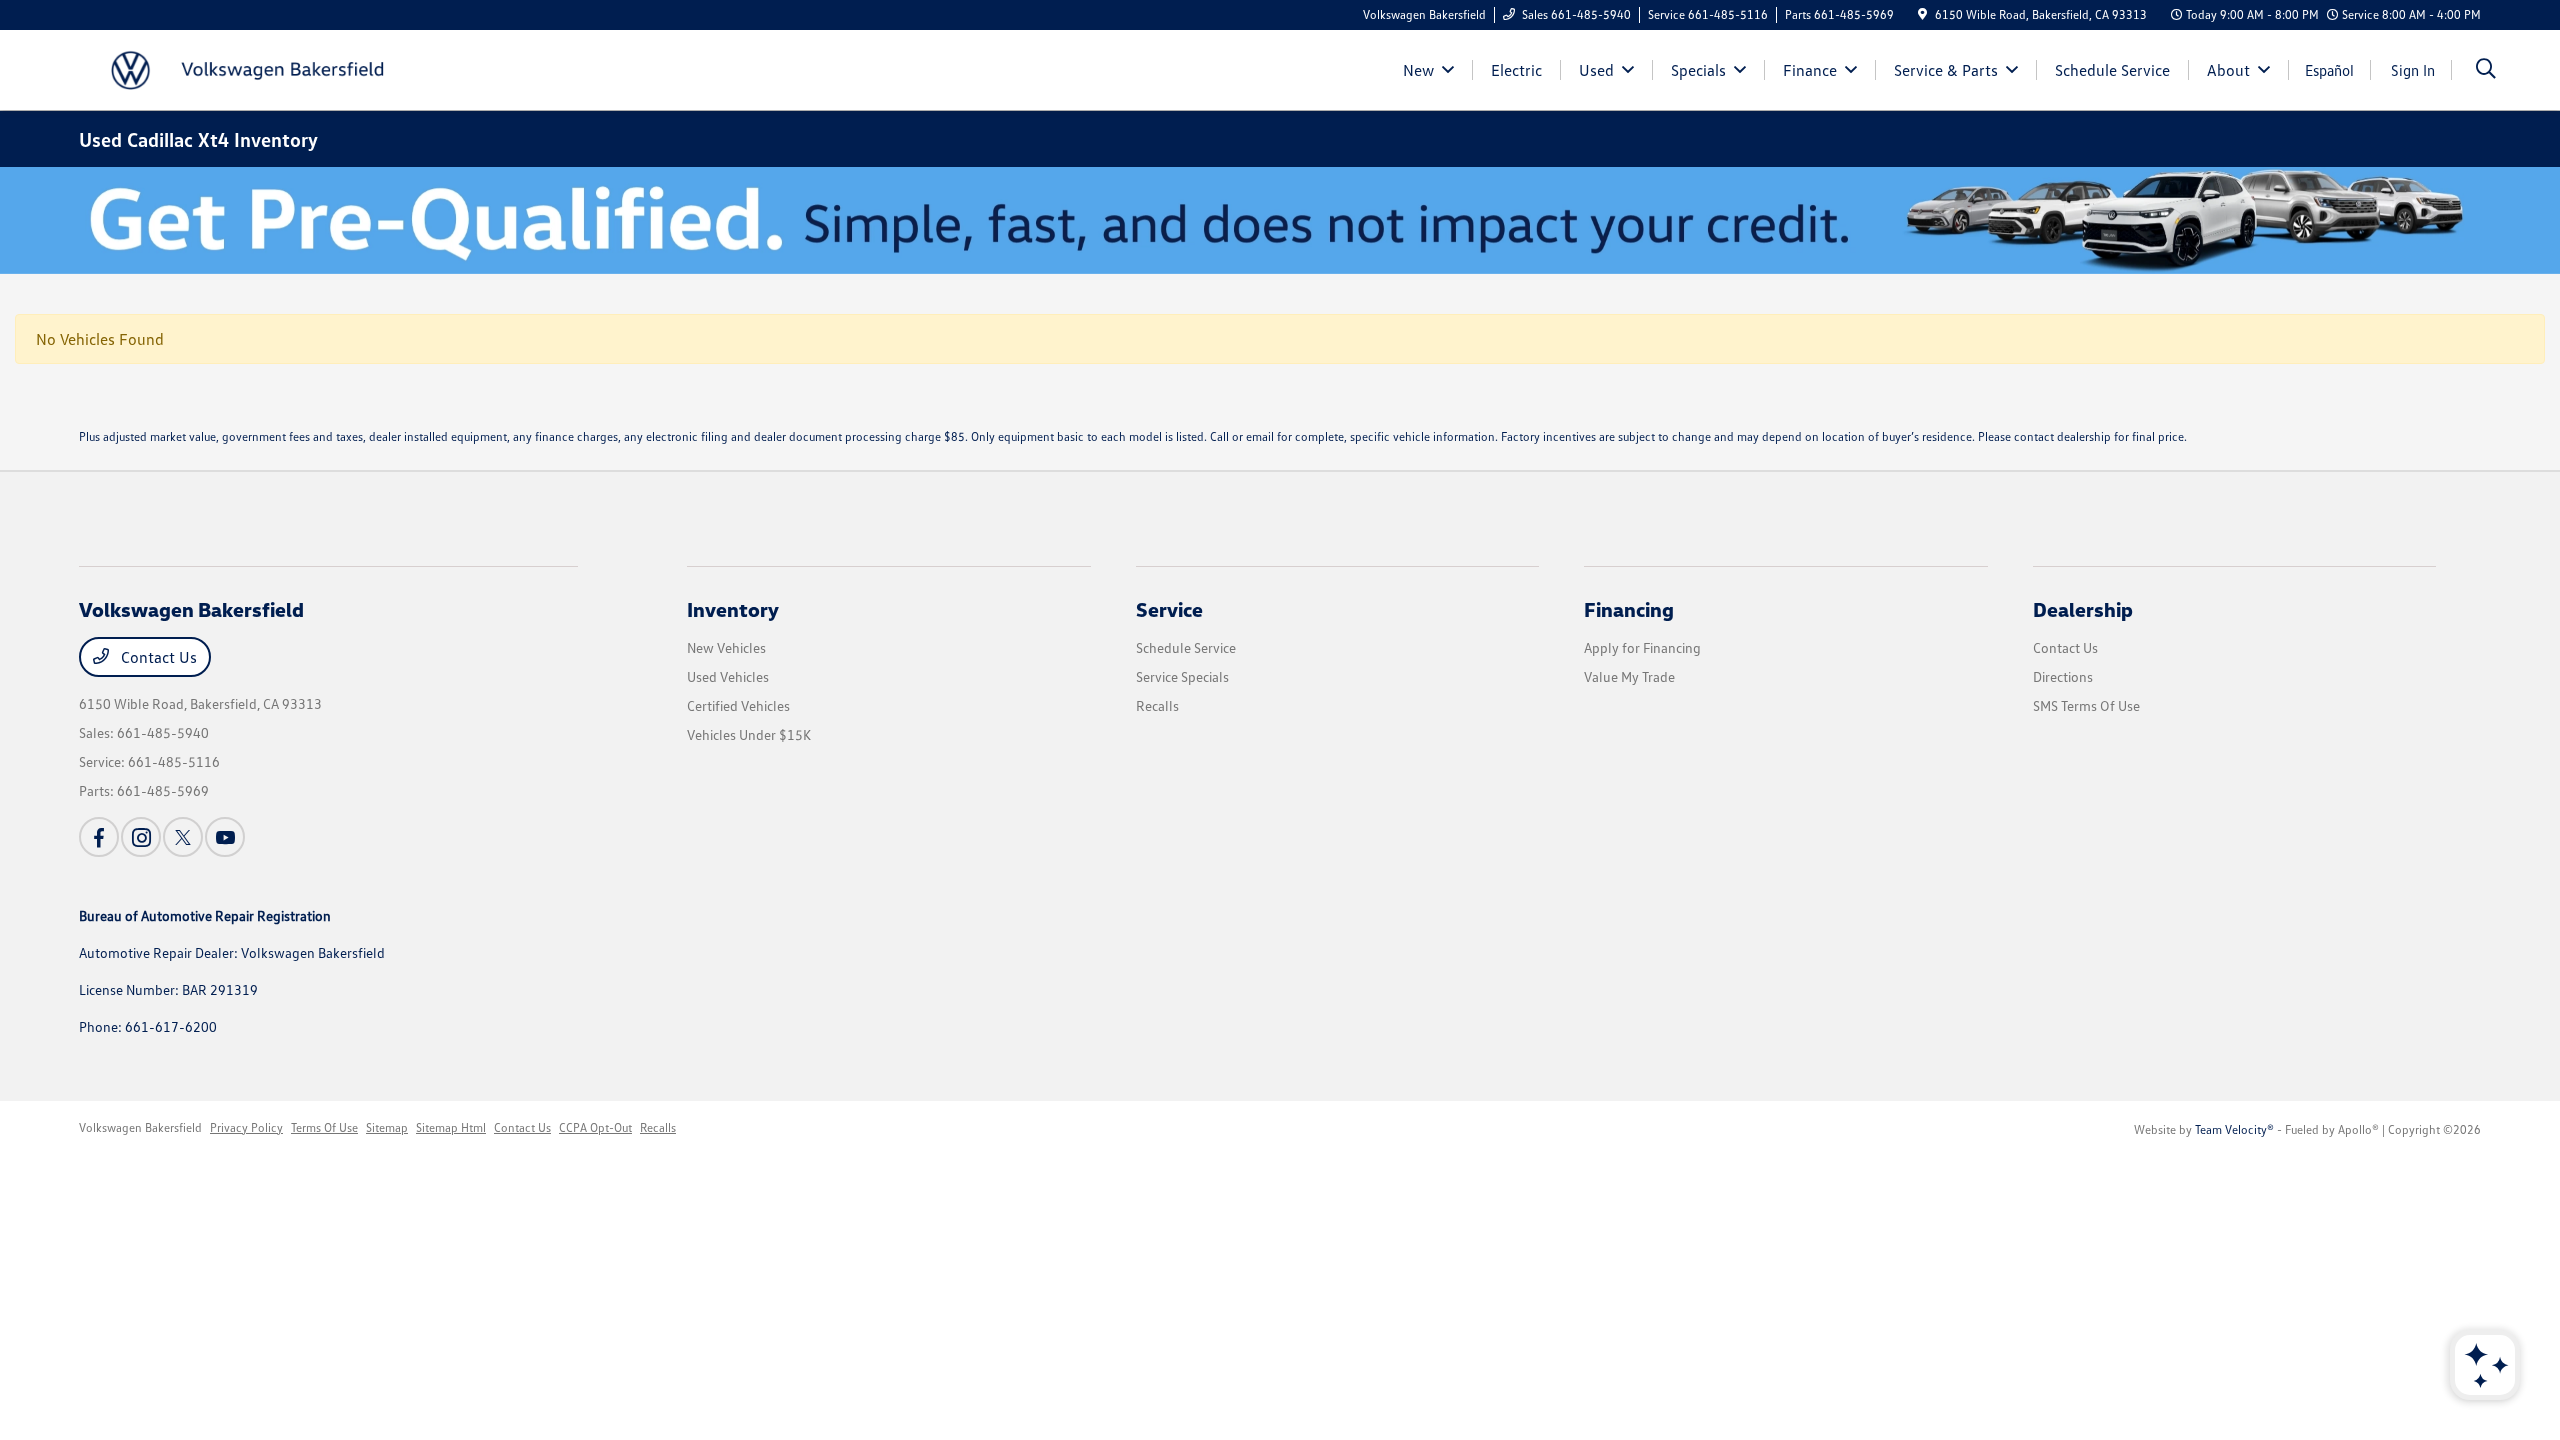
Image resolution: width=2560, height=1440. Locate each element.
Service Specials (1182, 676)
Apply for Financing (1642, 647)
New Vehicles (726, 647)
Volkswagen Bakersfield (140, 1127)
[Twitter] (183, 837)
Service (1169, 609)
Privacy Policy (246, 1127)
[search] (2486, 70)
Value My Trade (1629, 676)
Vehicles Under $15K (749, 734)
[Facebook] (99, 837)
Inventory (733, 609)
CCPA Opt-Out (595, 1127)
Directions (2063, 676)
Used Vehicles (728, 676)
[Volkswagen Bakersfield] (251, 68)
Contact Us (157, 657)
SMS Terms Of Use (2086, 705)
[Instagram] (141, 837)
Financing (1629, 609)
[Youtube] (225, 837)
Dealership (2083, 609)
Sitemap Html (451, 1127)
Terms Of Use (324, 1127)
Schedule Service (1186, 647)
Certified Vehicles (738, 705)
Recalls (1157, 705)
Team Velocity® (2234, 1129)
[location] (1922, 14)
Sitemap (387, 1127)
